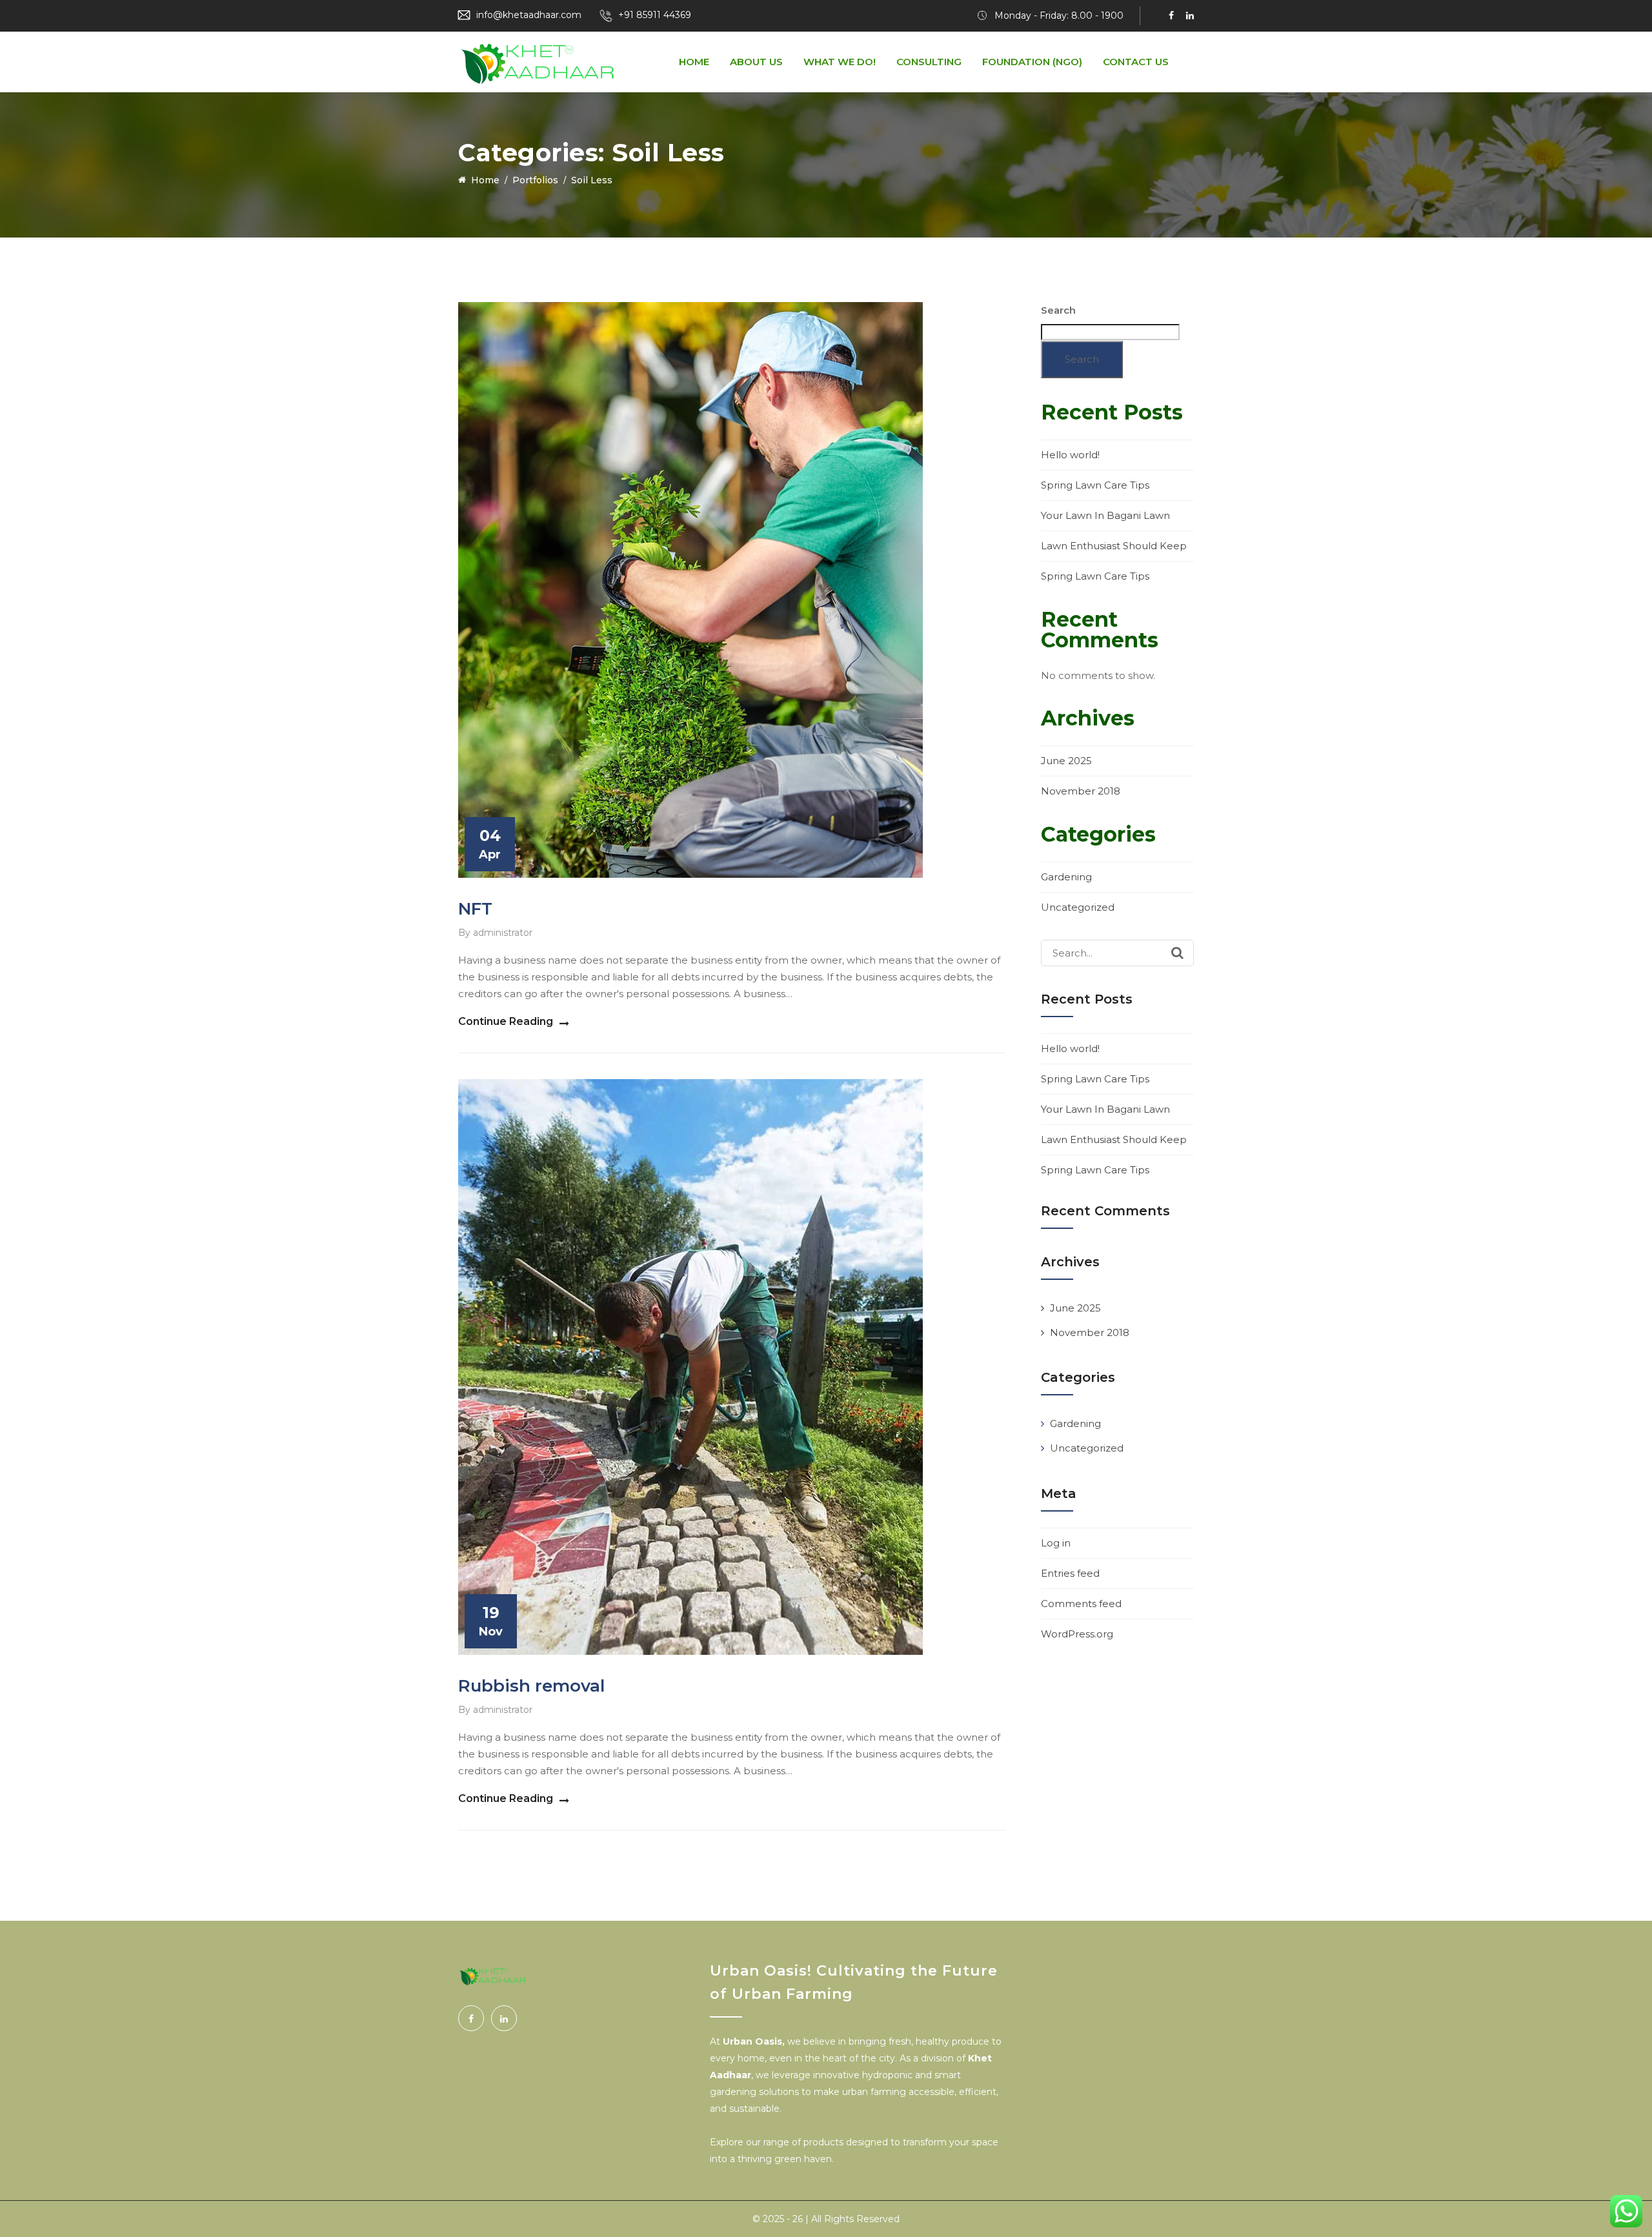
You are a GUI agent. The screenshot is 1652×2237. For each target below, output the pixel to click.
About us (756, 62)
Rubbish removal (531, 1686)
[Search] (1177, 953)
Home (694, 62)
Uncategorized (1078, 907)
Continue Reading (506, 1021)
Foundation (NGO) (1032, 62)
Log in (1056, 1543)
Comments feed (1081, 1604)
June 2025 (1066, 761)
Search (1058, 310)
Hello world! (1070, 455)
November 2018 (1081, 791)
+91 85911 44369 (655, 15)
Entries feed (1070, 1573)
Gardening (1066, 877)
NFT (475, 909)
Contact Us (1136, 62)
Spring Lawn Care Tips (1095, 485)
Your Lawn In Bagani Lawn (1105, 515)
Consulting (929, 62)
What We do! (840, 62)
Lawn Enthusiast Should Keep (1114, 546)
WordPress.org (1077, 1634)
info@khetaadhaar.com (529, 15)
